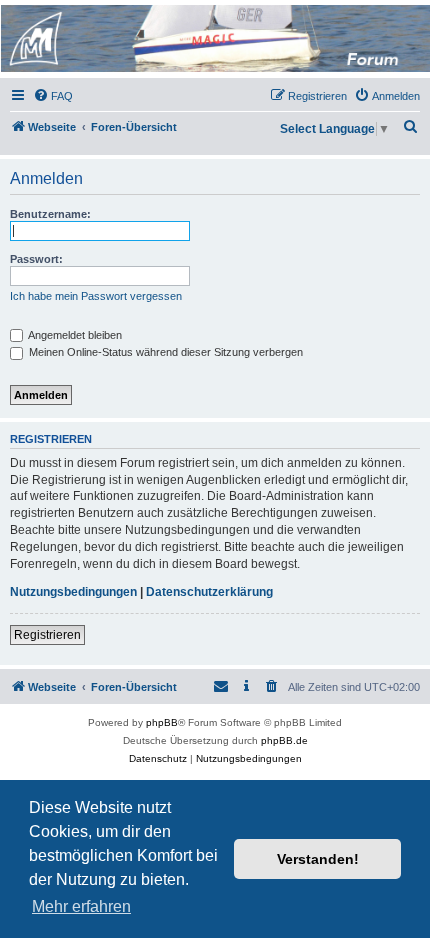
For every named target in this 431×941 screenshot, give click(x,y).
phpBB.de (284, 740)
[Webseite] (214, 38)
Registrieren (47, 635)
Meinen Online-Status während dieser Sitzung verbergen (164, 352)
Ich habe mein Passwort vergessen (96, 296)
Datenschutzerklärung (209, 592)
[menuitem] (53, 96)
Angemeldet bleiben (74, 335)
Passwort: (36, 259)
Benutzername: (50, 214)
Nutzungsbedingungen (73, 592)
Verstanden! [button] (318, 859)
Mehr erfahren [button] (81, 906)
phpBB (162, 722)
